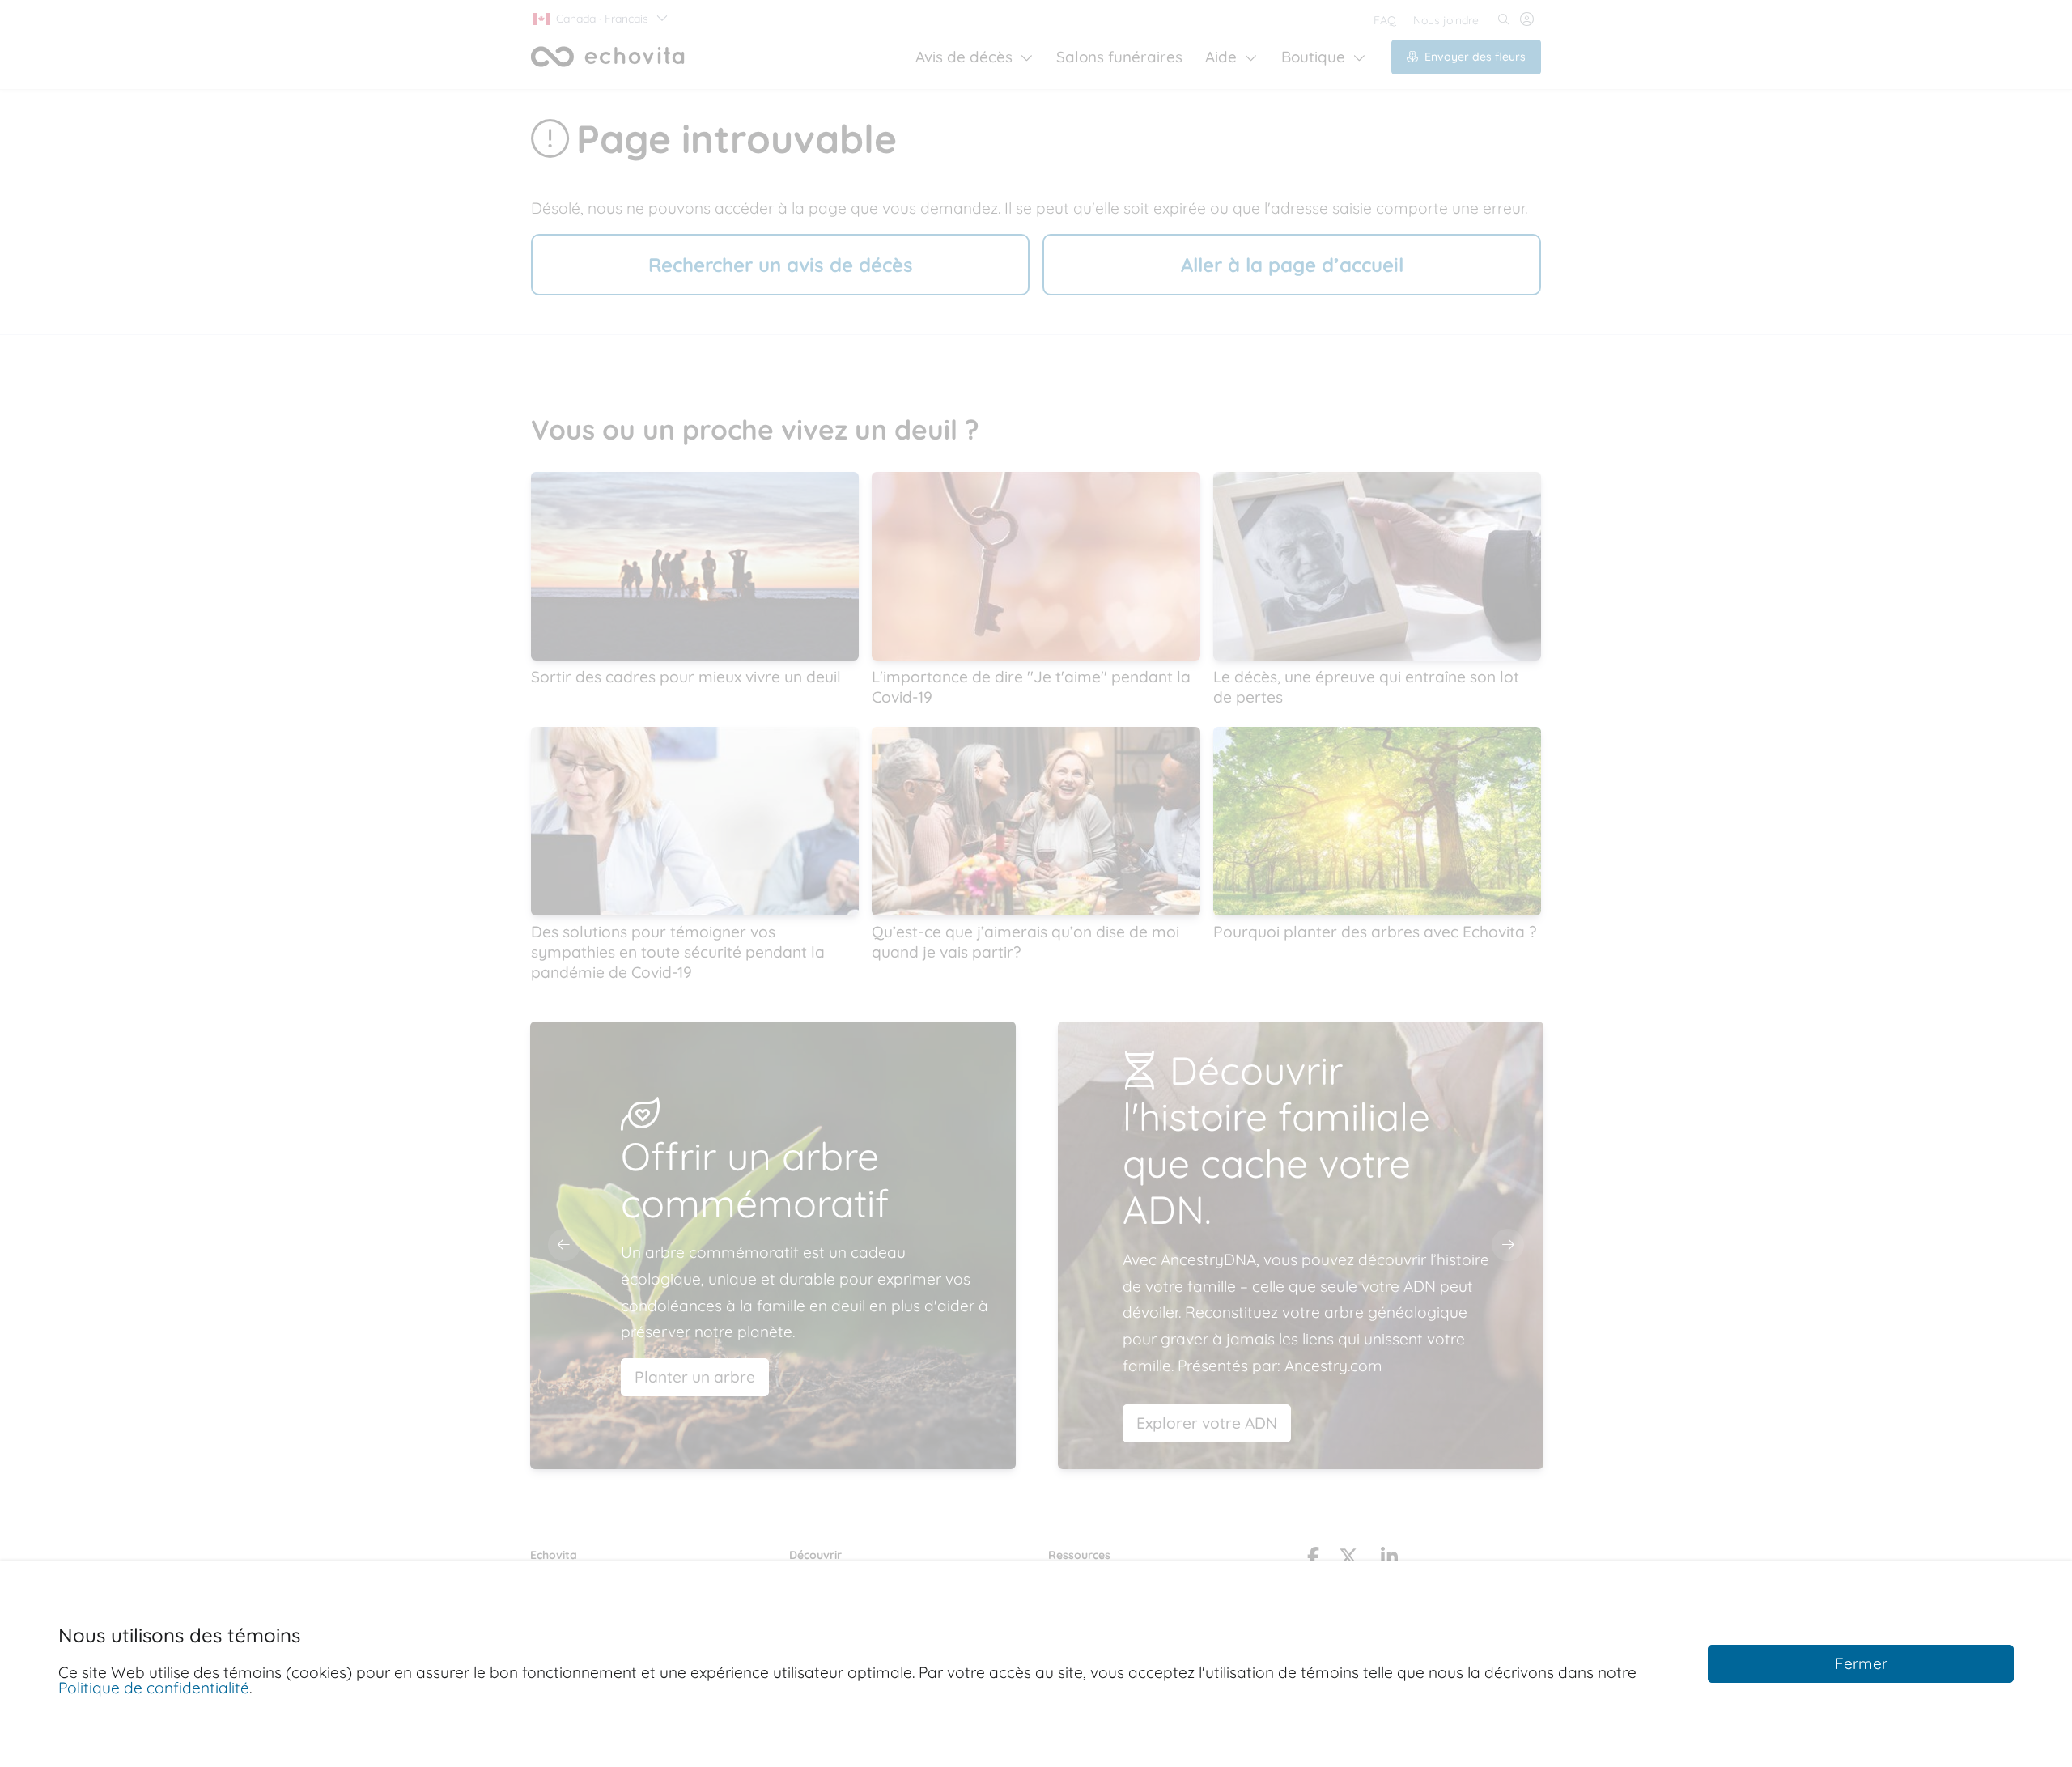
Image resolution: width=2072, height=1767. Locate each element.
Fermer (1861, 1663)
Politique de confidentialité (154, 1688)
